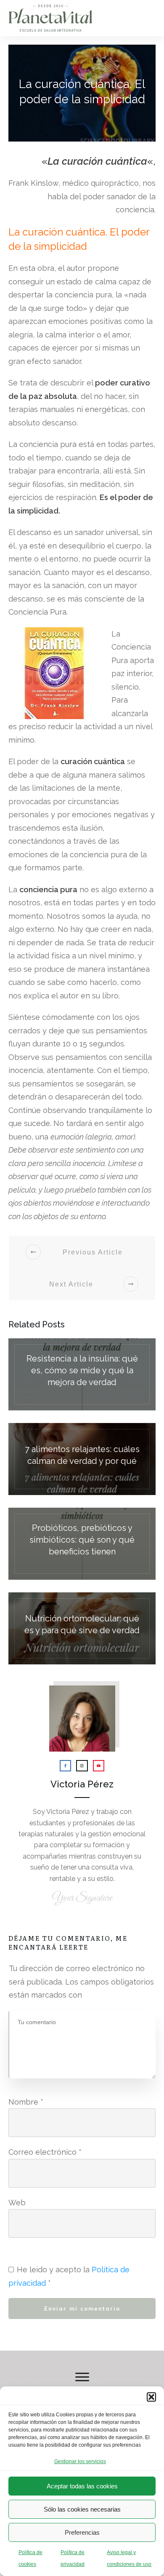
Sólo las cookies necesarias (82, 2509)
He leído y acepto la (69, 2276)
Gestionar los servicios (80, 2461)
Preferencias (82, 2532)
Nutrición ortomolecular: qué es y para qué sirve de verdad (82, 1628)
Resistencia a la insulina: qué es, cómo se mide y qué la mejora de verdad (82, 1374)
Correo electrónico (45, 2152)
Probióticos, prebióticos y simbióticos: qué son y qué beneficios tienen (82, 1544)
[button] (151, 2397)
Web (17, 2203)
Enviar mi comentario (82, 2309)
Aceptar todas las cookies (82, 2486)
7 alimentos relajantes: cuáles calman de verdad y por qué (82, 1459)
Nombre (26, 2102)
